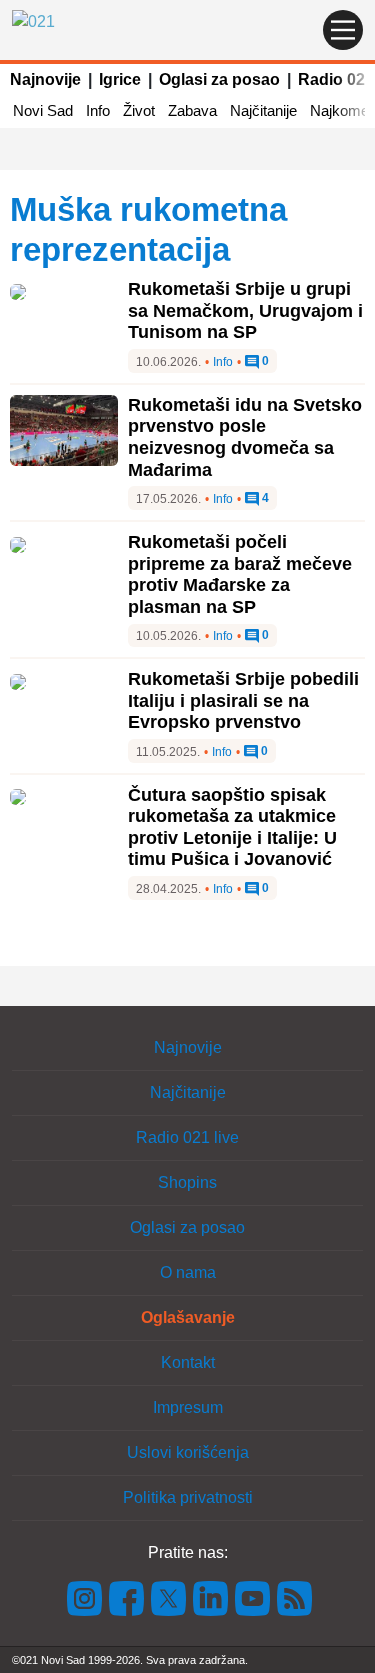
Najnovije (45, 79)
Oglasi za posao (219, 79)
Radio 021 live (187, 1137)
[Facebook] (127, 1597)
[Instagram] (85, 1597)
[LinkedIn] (211, 1597)
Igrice (120, 79)
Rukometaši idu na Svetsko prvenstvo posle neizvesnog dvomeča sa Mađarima (245, 437)
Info (98, 110)
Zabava (192, 110)
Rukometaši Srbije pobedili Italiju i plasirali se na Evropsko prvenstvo (243, 700)
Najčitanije (263, 110)
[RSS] (293, 1597)
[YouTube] (253, 1597)
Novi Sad (43, 110)
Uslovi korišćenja (188, 1452)
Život (139, 110)
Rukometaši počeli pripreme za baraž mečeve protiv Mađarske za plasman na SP (240, 574)
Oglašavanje (188, 1317)
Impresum (188, 1407)
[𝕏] (169, 1597)
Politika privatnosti (188, 1497)
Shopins (187, 1182)
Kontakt (188, 1362)
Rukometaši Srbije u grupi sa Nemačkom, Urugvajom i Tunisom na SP (245, 310)
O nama (188, 1272)
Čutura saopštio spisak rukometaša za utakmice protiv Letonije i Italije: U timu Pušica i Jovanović (232, 827)
